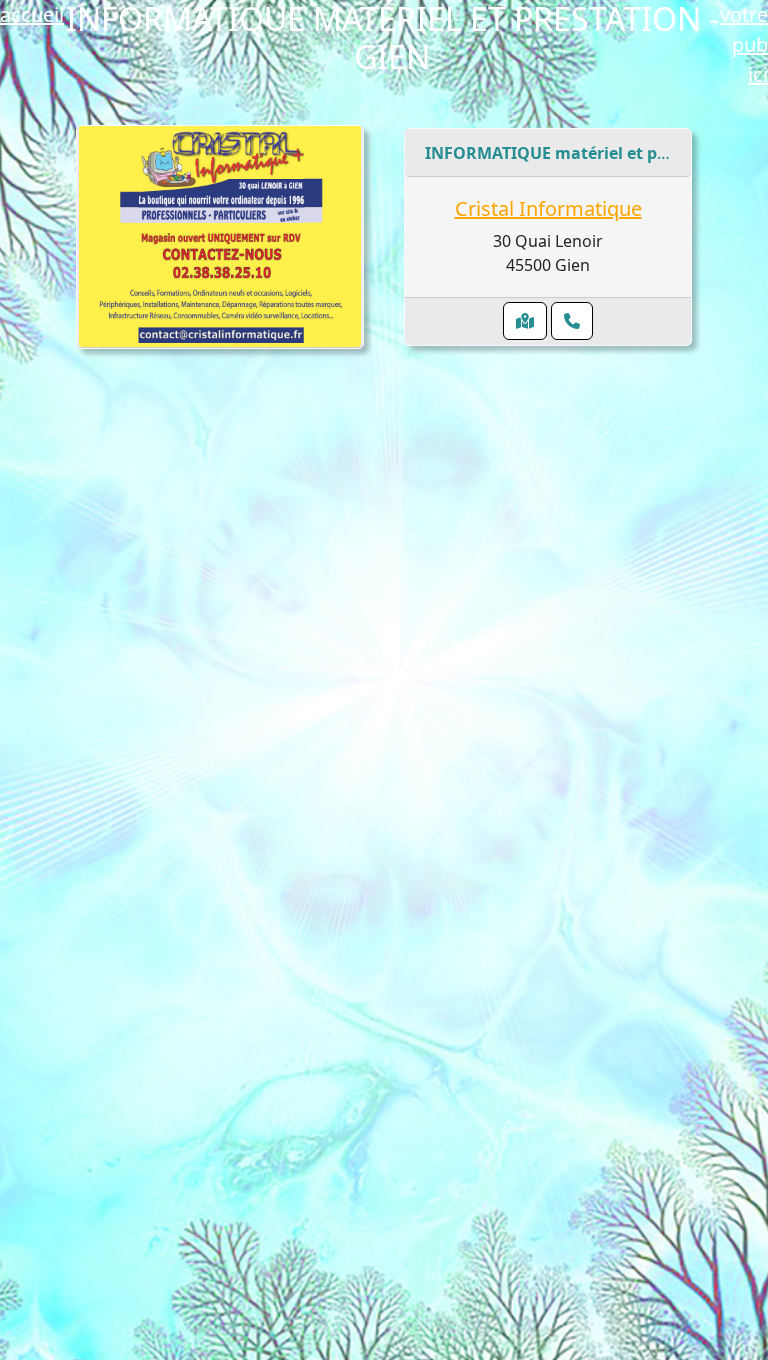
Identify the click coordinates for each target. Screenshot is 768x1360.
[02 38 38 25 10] (572, 321)
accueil (32, 14)
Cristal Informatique (548, 208)
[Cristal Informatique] (220, 236)
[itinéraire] (525, 321)
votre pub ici (744, 44)
